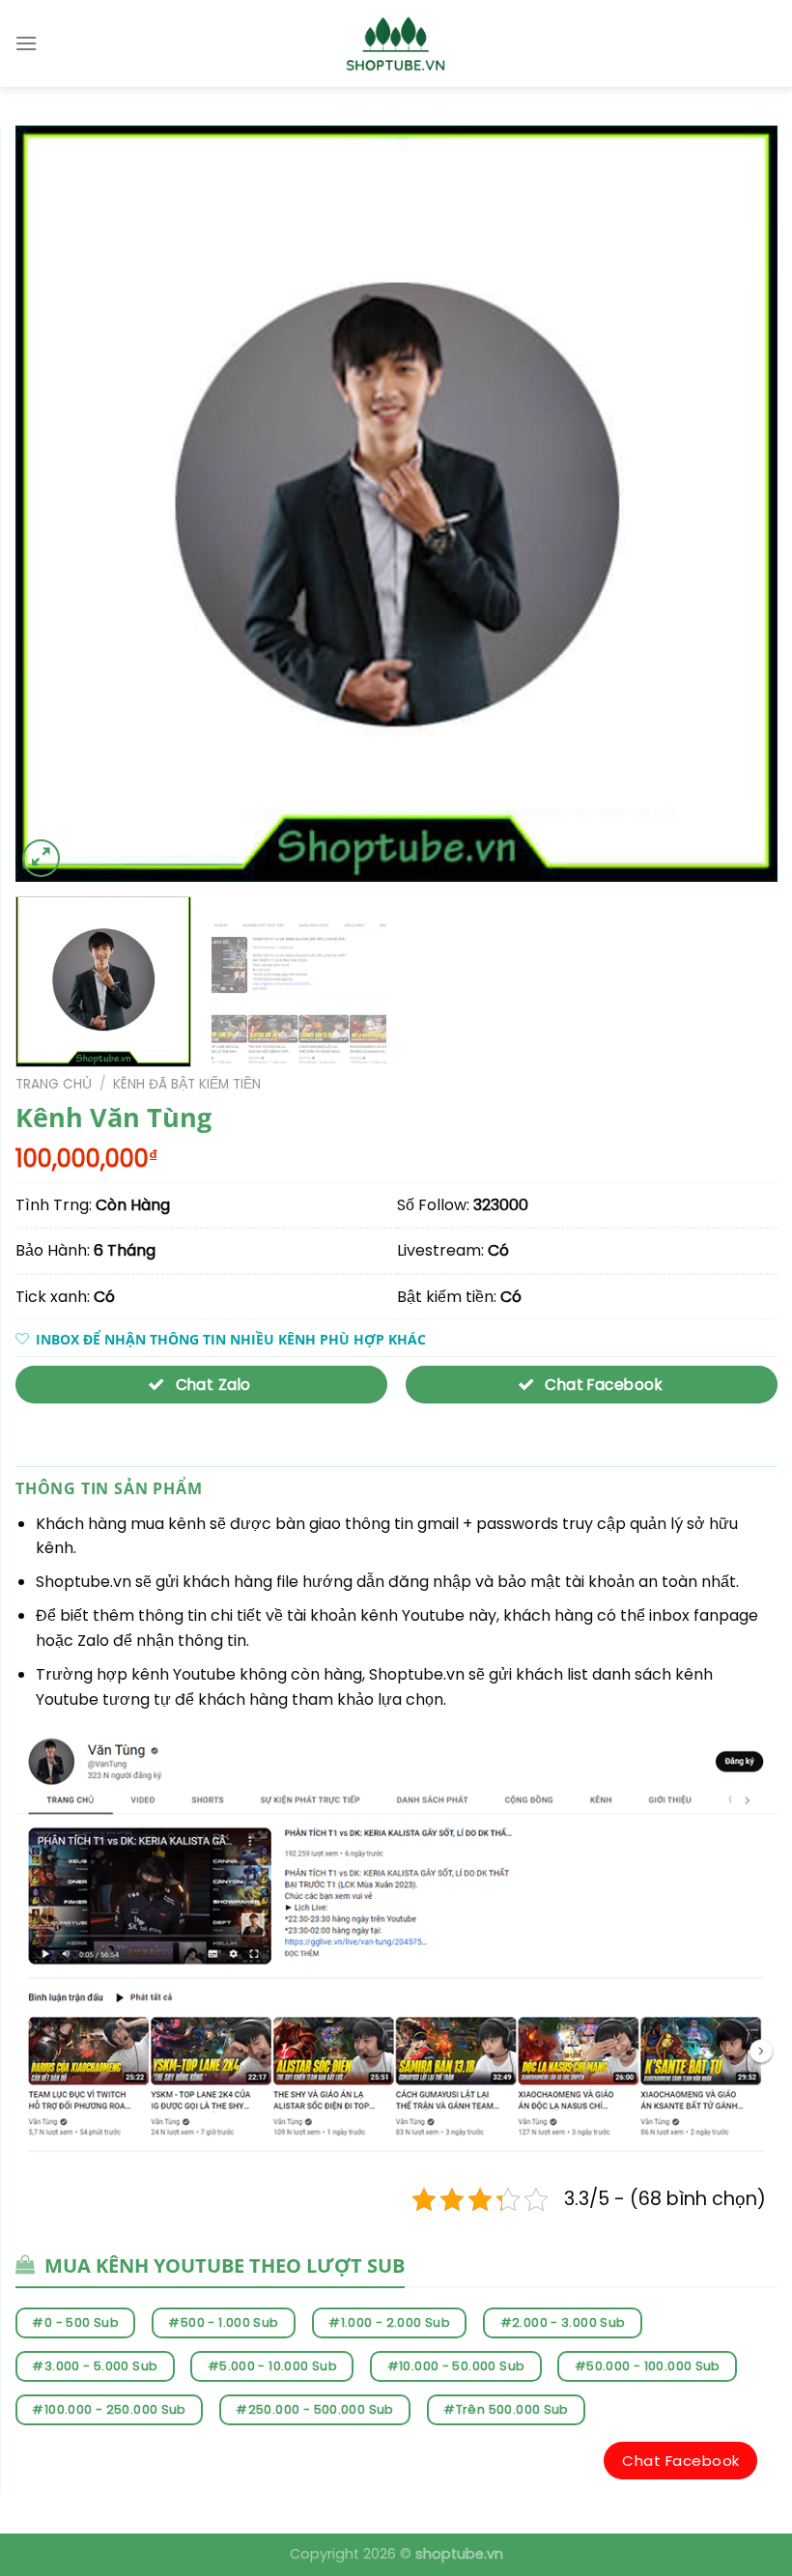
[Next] (738, 504)
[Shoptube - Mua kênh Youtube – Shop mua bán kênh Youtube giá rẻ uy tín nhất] (396, 43)
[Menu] (26, 43)
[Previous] (55, 504)
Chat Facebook (680, 2461)
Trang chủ (54, 1084)
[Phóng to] (41, 858)
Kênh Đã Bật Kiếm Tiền (187, 1084)
